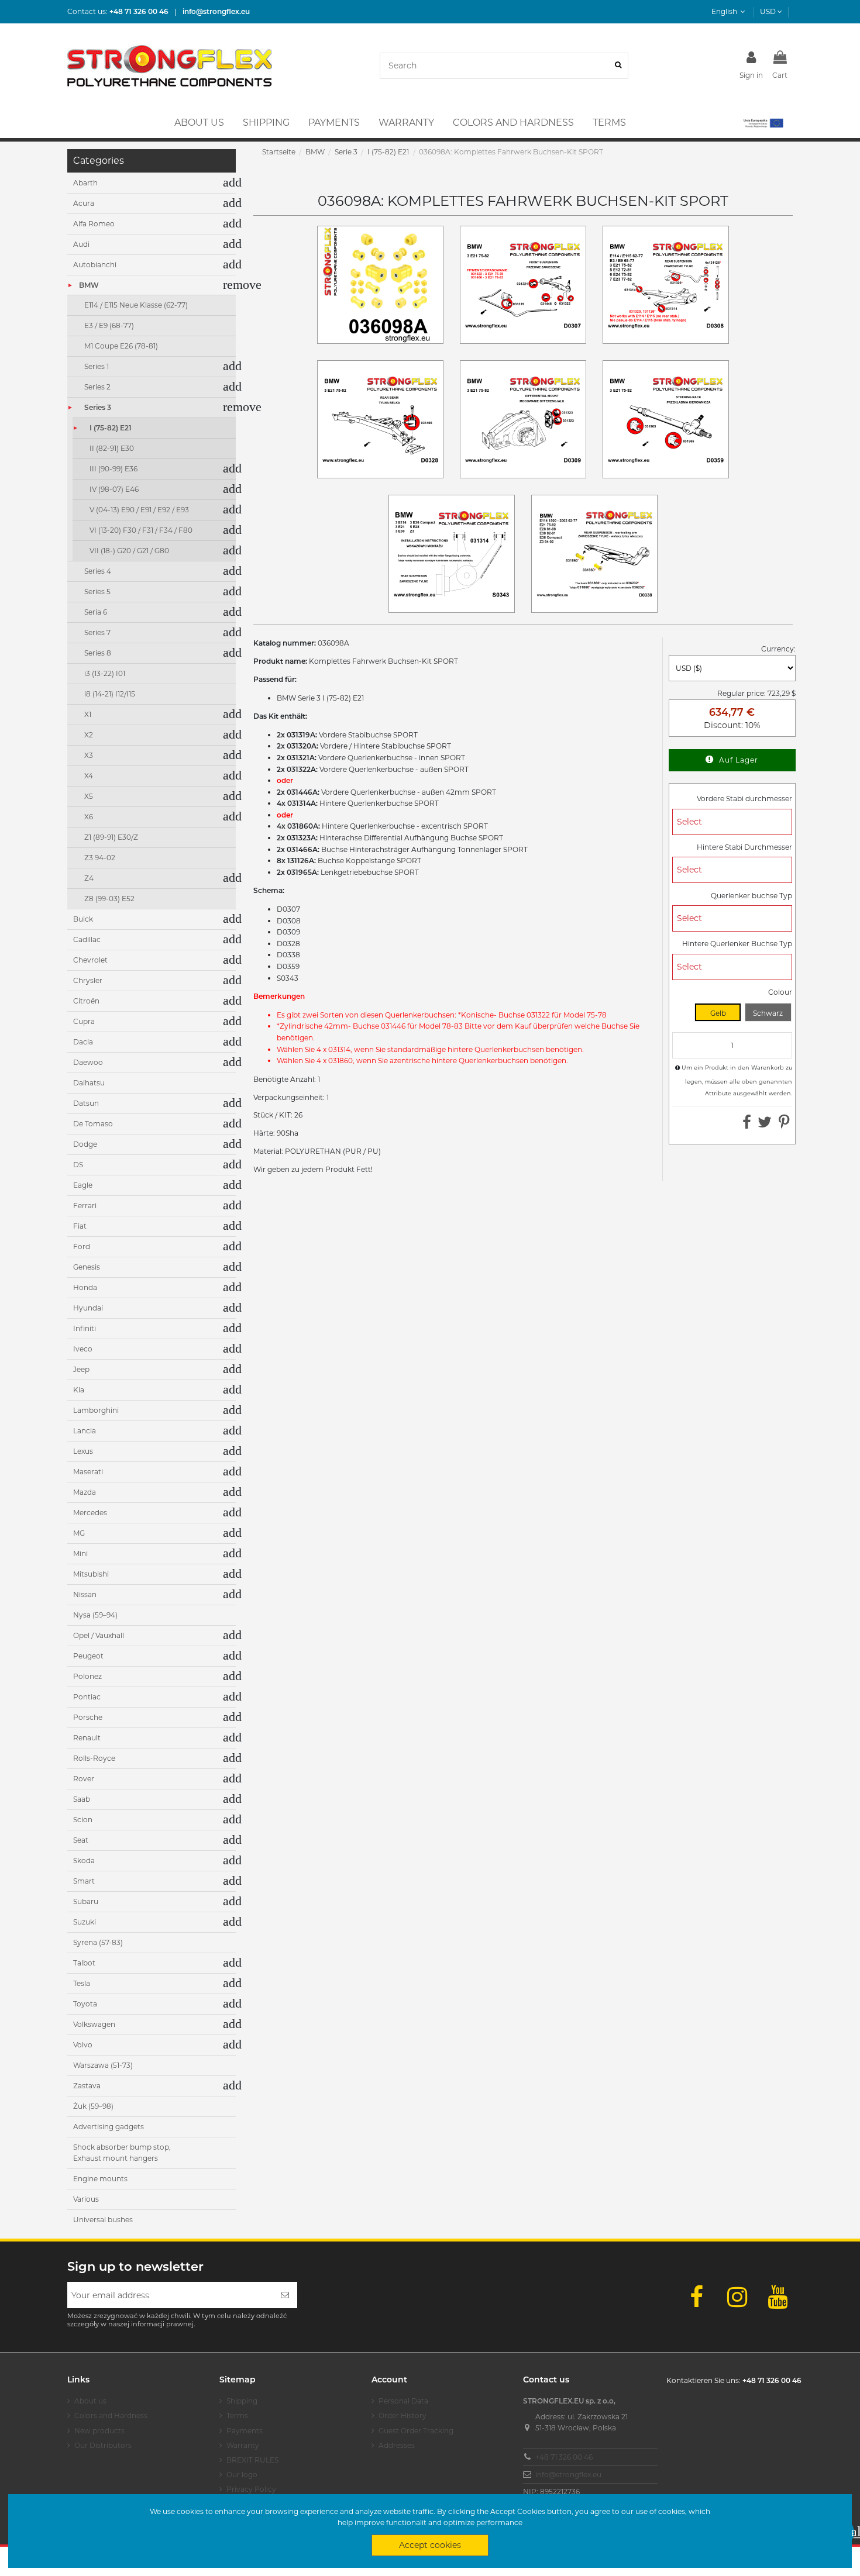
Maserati (88, 1472)
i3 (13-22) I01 (105, 673)
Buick (83, 919)
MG (79, 1533)
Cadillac (87, 939)
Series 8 (98, 653)
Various (86, 2199)
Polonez (87, 1676)
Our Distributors (103, 2445)
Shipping (242, 2401)
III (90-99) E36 (113, 469)
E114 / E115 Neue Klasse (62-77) (136, 305)
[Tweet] (765, 1125)
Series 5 (97, 592)
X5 (89, 796)
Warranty (243, 2445)
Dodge (85, 1144)
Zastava (87, 2086)
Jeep (81, 1369)
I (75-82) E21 (111, 428)
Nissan (85, 1594)
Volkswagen (94, 2024)
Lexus (83, 1451)
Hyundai (88, 1308)
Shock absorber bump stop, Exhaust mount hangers (122, 2153)
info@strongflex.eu (568, 2475)
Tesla (82, 1983)
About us (90, 2401)
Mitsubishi (91, 1574)
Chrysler (88, 980)
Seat (81, 1840)
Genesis (87, 1267)
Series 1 (97, 366)
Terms (237, 2415)
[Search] (618, 66)
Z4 (89, 878)
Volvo (83, 2045)
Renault (87, 1738)
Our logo (242, 2475)
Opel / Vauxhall (99, 1635)
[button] (763, 123)
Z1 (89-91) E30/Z (111, 837)
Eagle (83, 1185)
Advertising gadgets (109, 2127)
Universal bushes (103, 2220)
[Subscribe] (285, 2295)
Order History (403, 2415)
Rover (84, 1779)
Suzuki (85, 1922)
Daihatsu (89, 1083)
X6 (89, 817)
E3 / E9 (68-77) (109, 325)
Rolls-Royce (94, 1758)
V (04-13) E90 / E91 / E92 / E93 (139, 510)
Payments (245, 2431)
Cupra (84, 1021)
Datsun (86, 1103)
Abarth (85, 183)
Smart (84, 1881)
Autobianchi (95, 265)
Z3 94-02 (100, 858)
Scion (83, 1820)
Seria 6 (96, 612)
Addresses (397, 2445)
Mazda (85, 1492)
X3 (89, 755)
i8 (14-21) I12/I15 (110, 694)
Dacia (83, 1042)
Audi (81, 244)
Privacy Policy (251, 2489)
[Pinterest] (784, 1125)
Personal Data (403, 2401)
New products (99, 2431)
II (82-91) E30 (112, 448)
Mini (80, 1553)
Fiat (80, 1226)
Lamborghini (96, 1410)
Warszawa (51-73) (103, 2065)
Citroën (86, 1001)
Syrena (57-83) (98, 1942)
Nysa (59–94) (95, 1615)
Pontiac (87, 1697)
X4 (89, 776)
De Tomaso (93, 1124)
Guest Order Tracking (416, 2431)
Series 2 (97, 387)
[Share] (747, 1125)
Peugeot (88, 1656)
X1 (88, 714)
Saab (82, 1799)
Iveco (83, 1349)
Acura (84, 203)
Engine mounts (100, 2179)
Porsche (88, 1717)
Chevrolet (90, 960)
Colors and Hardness (111, 2415)
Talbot (84, 1963)
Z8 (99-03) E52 (109, 899)
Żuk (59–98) (93, 2106)
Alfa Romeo (94, 224)
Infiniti (85, 1328)
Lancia (85, 1431)
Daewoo (88, 1062)
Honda (85, 1287)
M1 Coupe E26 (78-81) (121, 346)
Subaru (86, 1901)
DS (78, 1165)
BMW (89, 285)
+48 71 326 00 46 (564, 2457)
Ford (82, 1246)
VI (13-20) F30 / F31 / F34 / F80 (141, 530)
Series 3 (98, 407)
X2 (89, 735)
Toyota (85, 2004)
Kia (79, 1390)
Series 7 (97, 632)
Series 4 (98, 571)
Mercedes (90, 1513)
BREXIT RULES (252, 2460)
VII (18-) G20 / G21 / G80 (129, 551)
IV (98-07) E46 (114, 489)
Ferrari (85, 1206)
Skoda (84, 1861)
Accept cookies (430, 2545)
